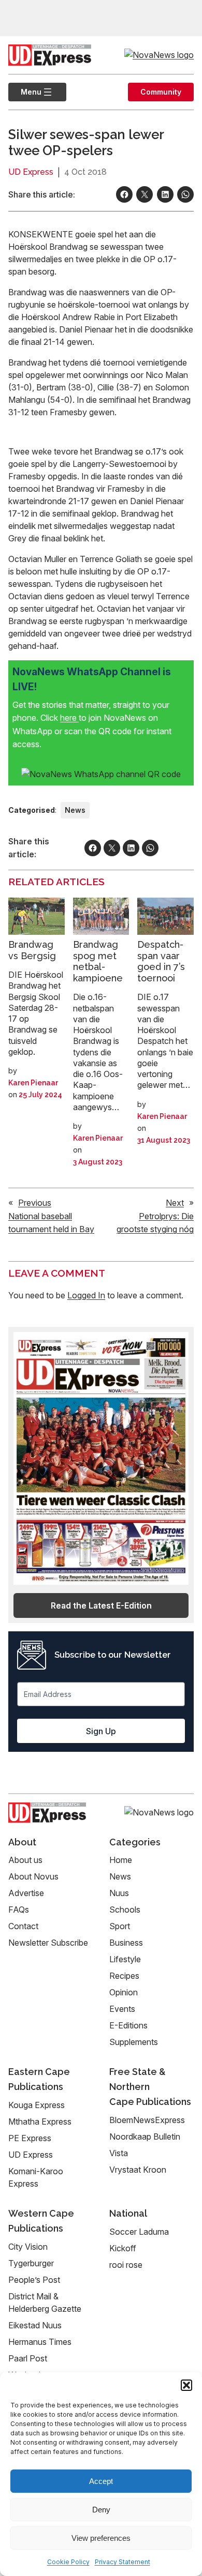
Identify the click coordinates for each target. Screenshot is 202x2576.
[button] (186, 2385)
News (75, 810)
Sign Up (101, 1731)
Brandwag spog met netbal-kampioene (98, 961)
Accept (101, 2481)
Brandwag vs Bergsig (32, 950)
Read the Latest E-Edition (101, 1605)
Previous (35, 1203)
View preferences (101, 2538)
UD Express (31, 172)
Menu (25, 92)
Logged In (86, 1295)
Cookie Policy (68, 2562)
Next (175, 1203)
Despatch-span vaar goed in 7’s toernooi (161, 961)
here (69, 718)
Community (161, 92)
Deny (101, 2510)
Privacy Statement (122, 2562)
